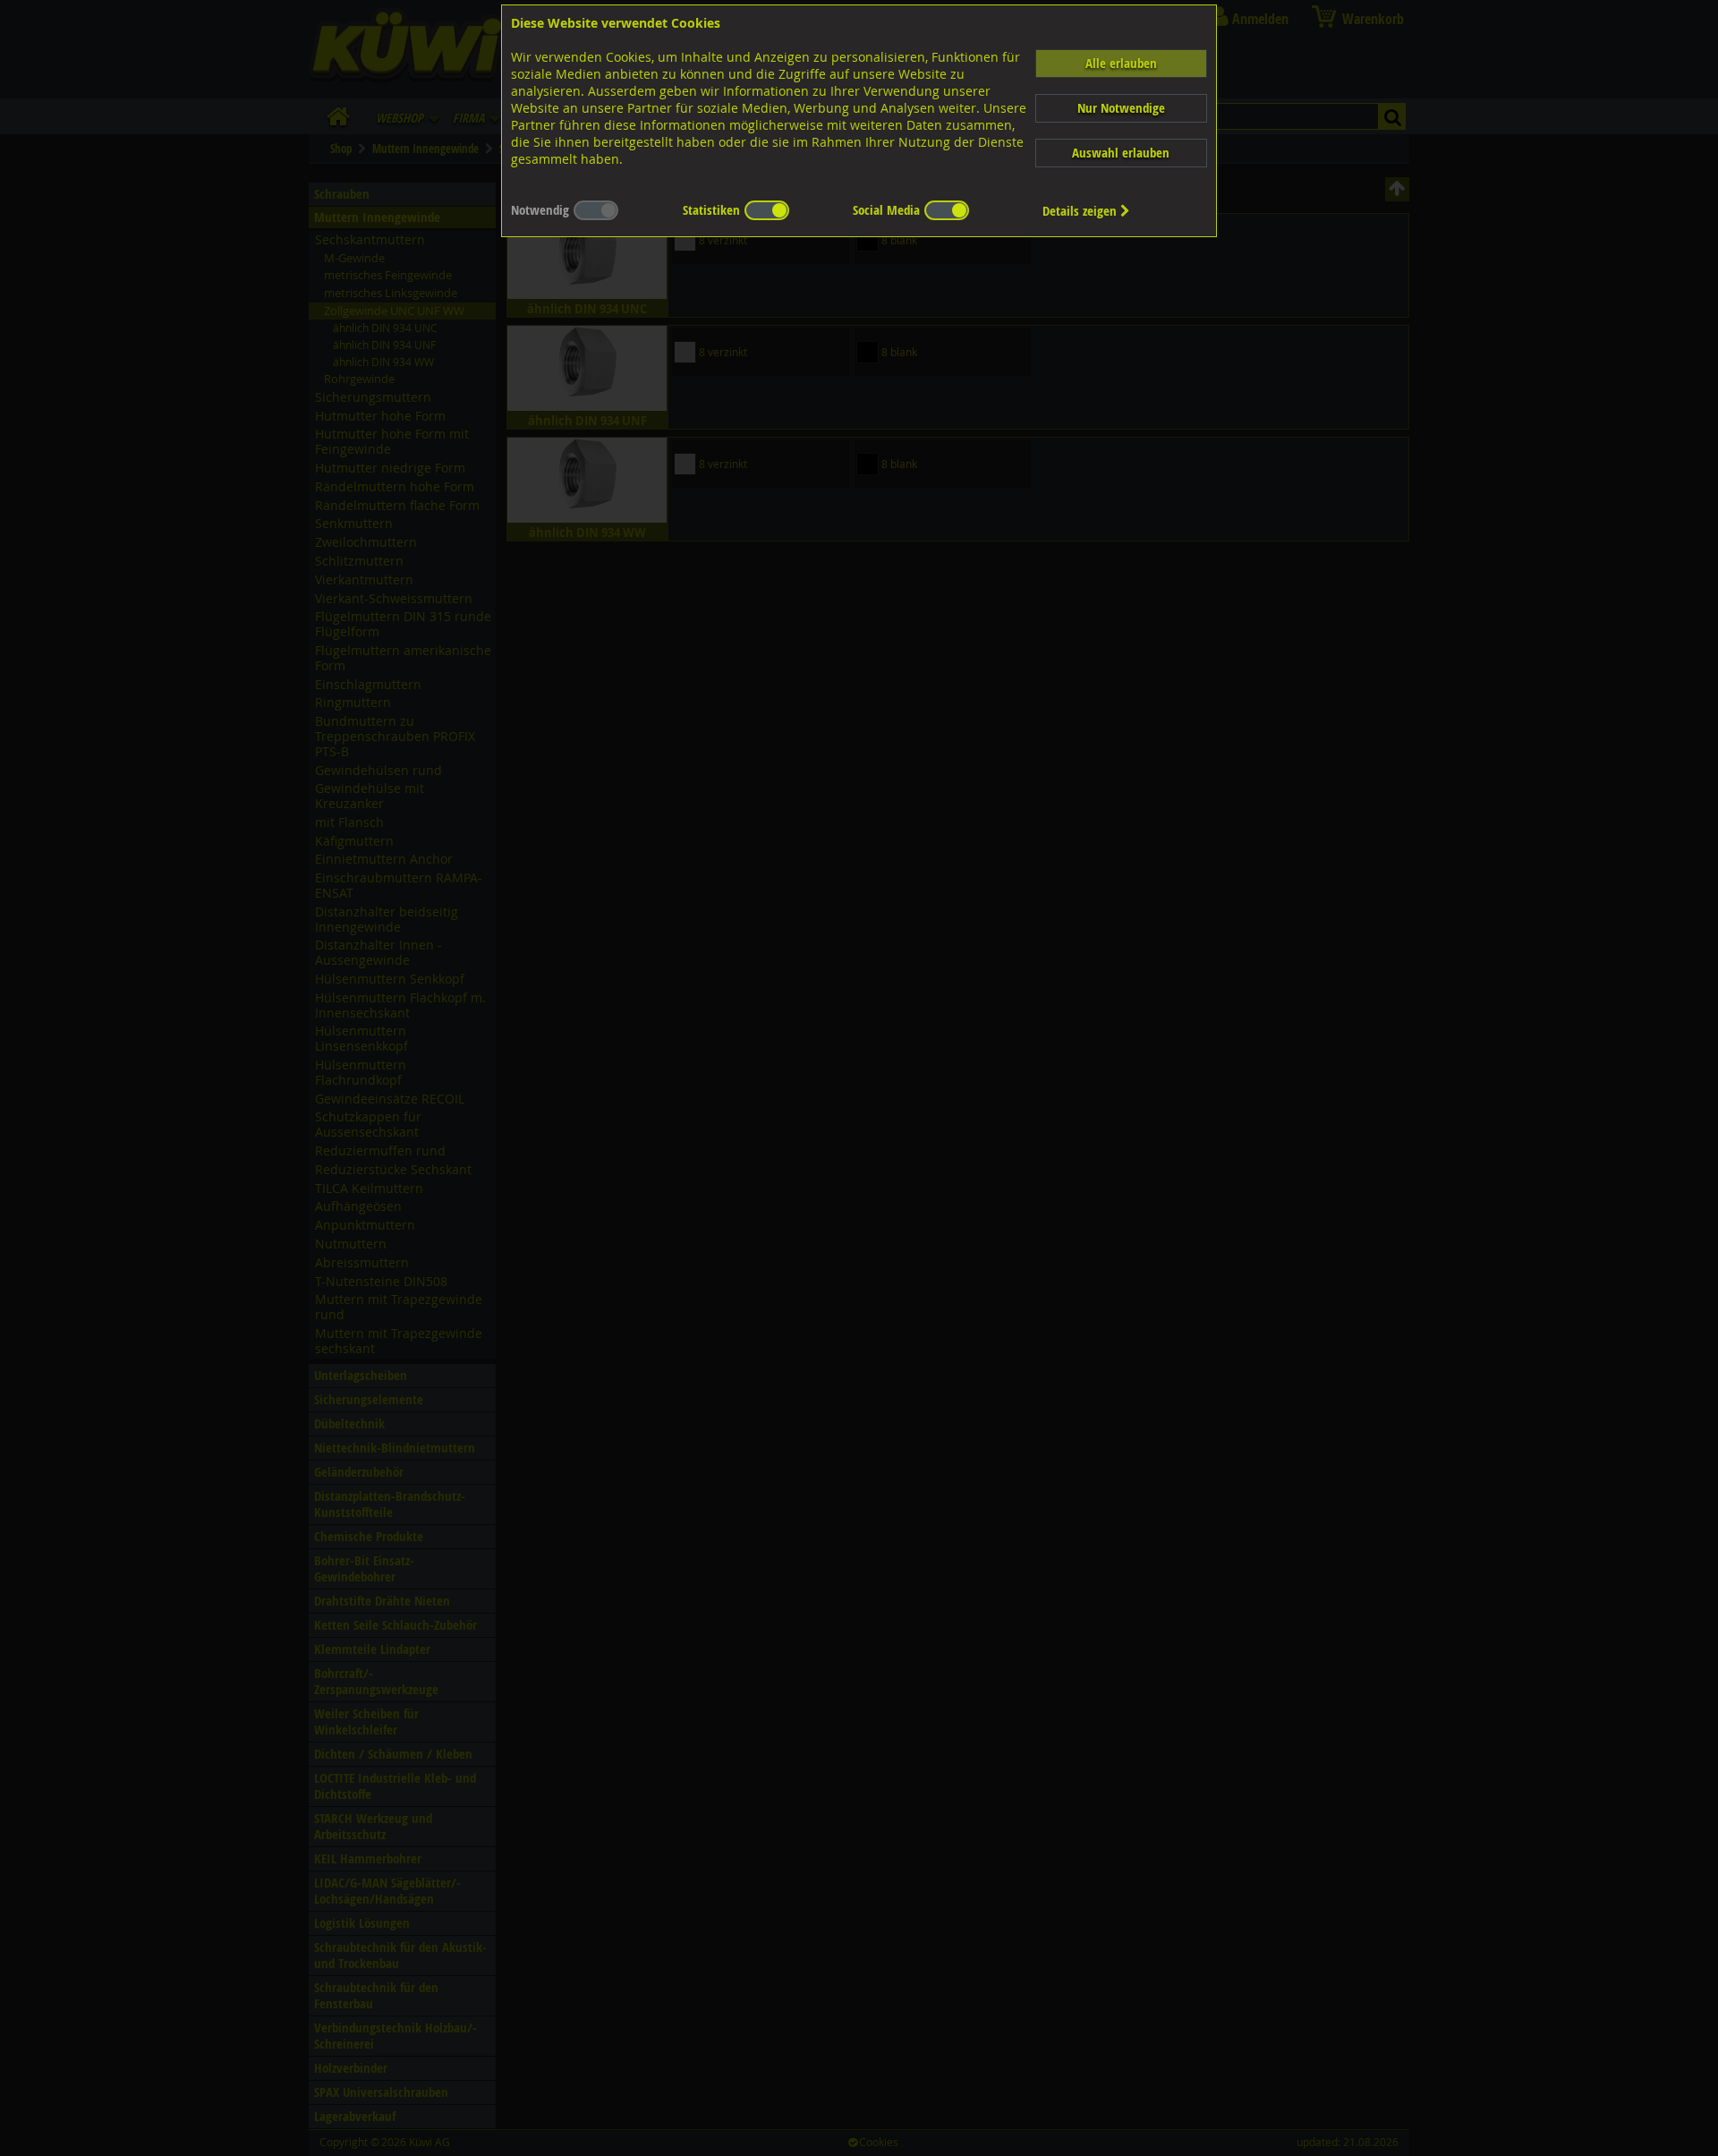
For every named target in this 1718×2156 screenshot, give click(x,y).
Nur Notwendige (1121, 108)
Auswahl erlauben (1121, 153)
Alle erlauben (1121, 63)
